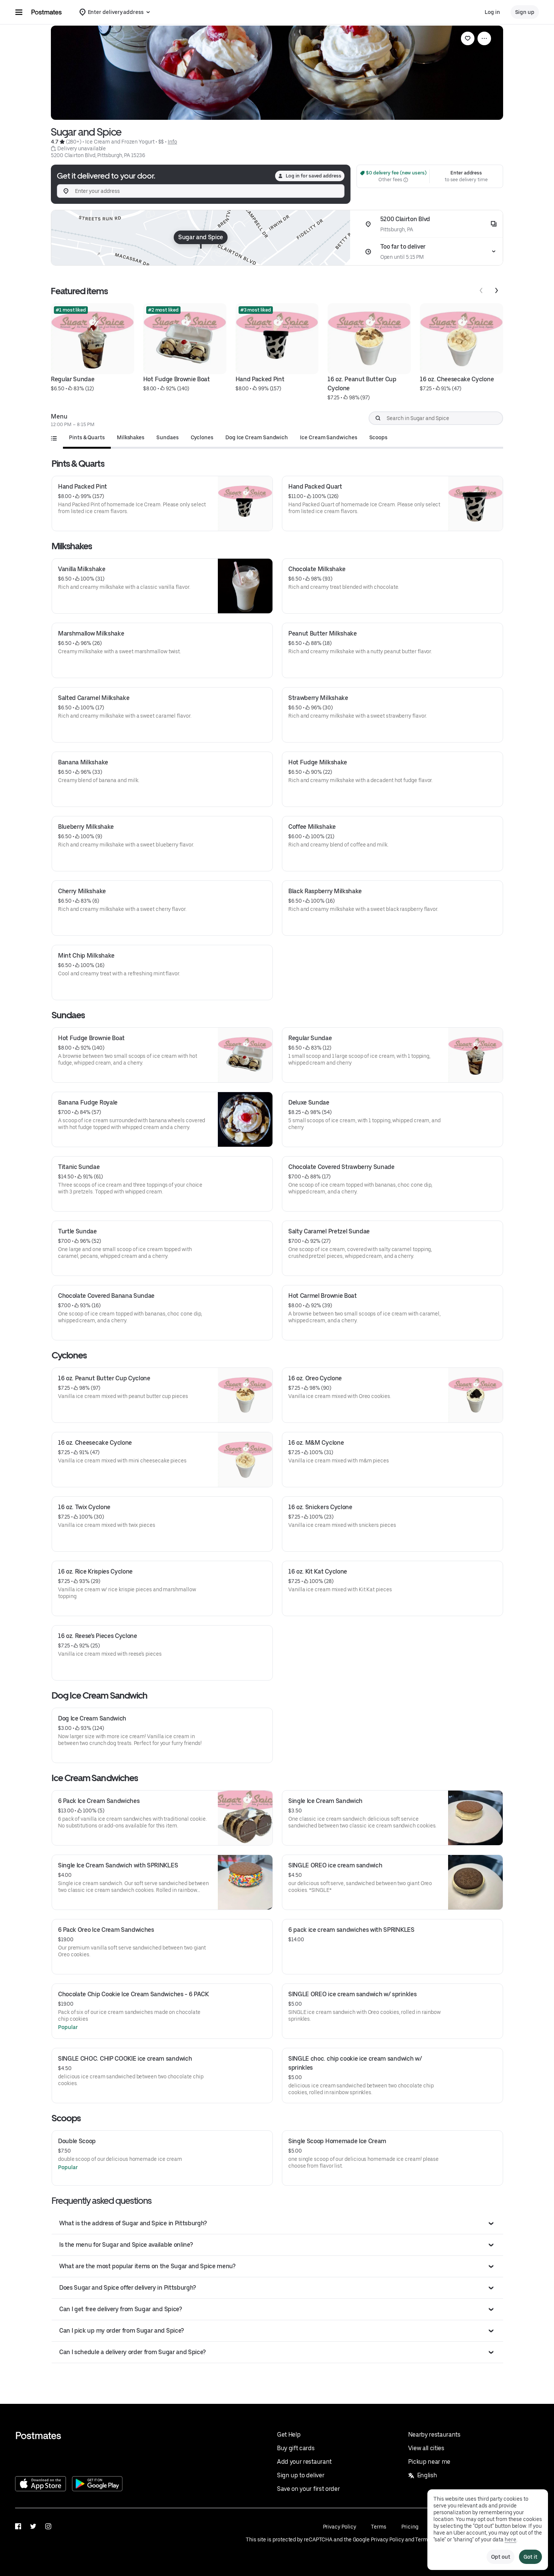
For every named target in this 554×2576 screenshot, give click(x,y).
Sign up (525, 12)
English (427, 2475)
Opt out (500, 2557)
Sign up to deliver (301, 2475)
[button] (277, 2223)
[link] (468, 38)
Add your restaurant (304, 2462)
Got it (530, 2557)
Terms (379, 2527)
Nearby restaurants (434, 2435)
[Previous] (481, 290)
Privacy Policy (340, 2527)
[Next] (496, 290)
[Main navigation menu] (19, 12)
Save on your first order (308, 2489)
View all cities (426, 2448)
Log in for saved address (314, 176)
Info (172, 142)
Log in (492, 12)
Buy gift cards (296, 2448)
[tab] (87, 437)
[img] (201, 238)
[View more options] (484, 38)
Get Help (289, 2435)
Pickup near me (429, 2462)
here (510, 2539)
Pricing (410, 2527)
